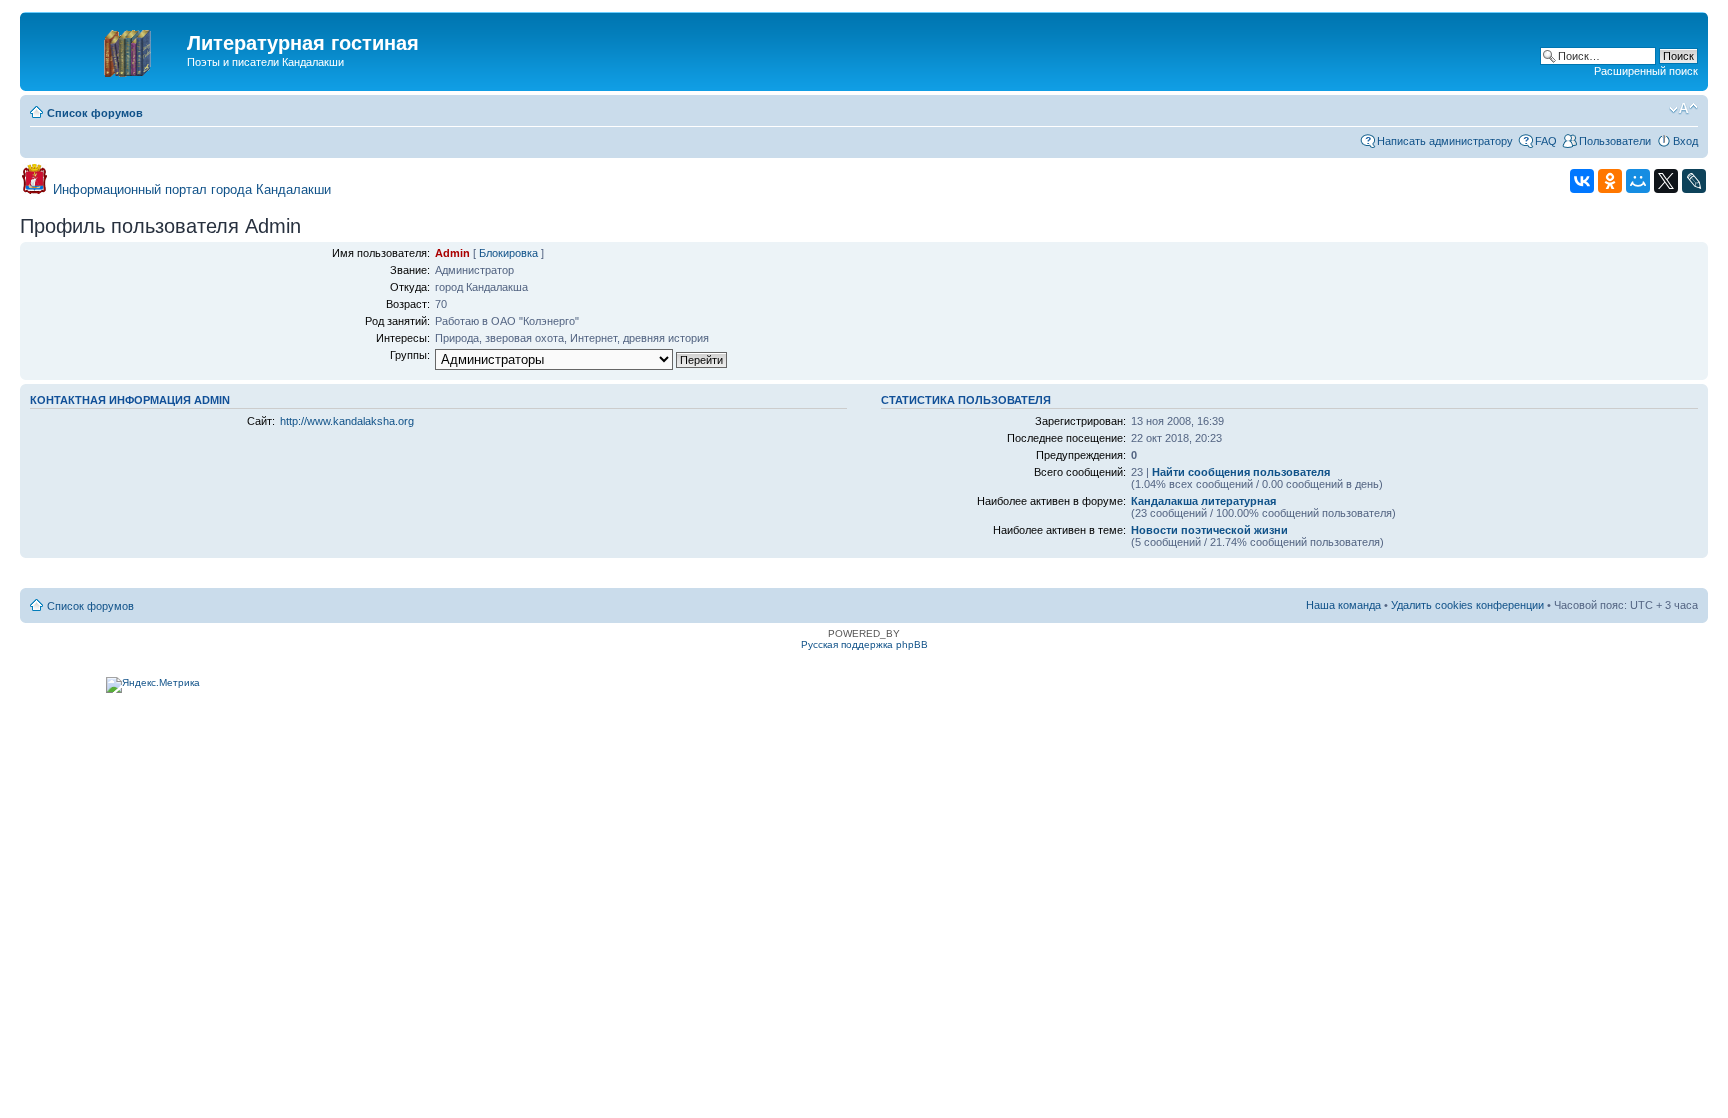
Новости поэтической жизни (1209, 530)
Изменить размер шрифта (1683, 109)
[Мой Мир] (1638, 181)
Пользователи (1615, 141)
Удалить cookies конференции (1467, 605)
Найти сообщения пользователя (1241, 472)
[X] (1666, 181)
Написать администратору (1445, 141)
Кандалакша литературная (1203, 501)
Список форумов (95, 113)
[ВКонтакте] (1582, 181)
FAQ (1546, 141)
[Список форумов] (106, 49)
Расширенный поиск (1646, 71)
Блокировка (508, 253)
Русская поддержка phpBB (864, 644)
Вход (1685, 141)
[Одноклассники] (1610, 181)
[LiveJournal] (1694, 181)
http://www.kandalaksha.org (347, 421)
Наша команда (1343, 605)
